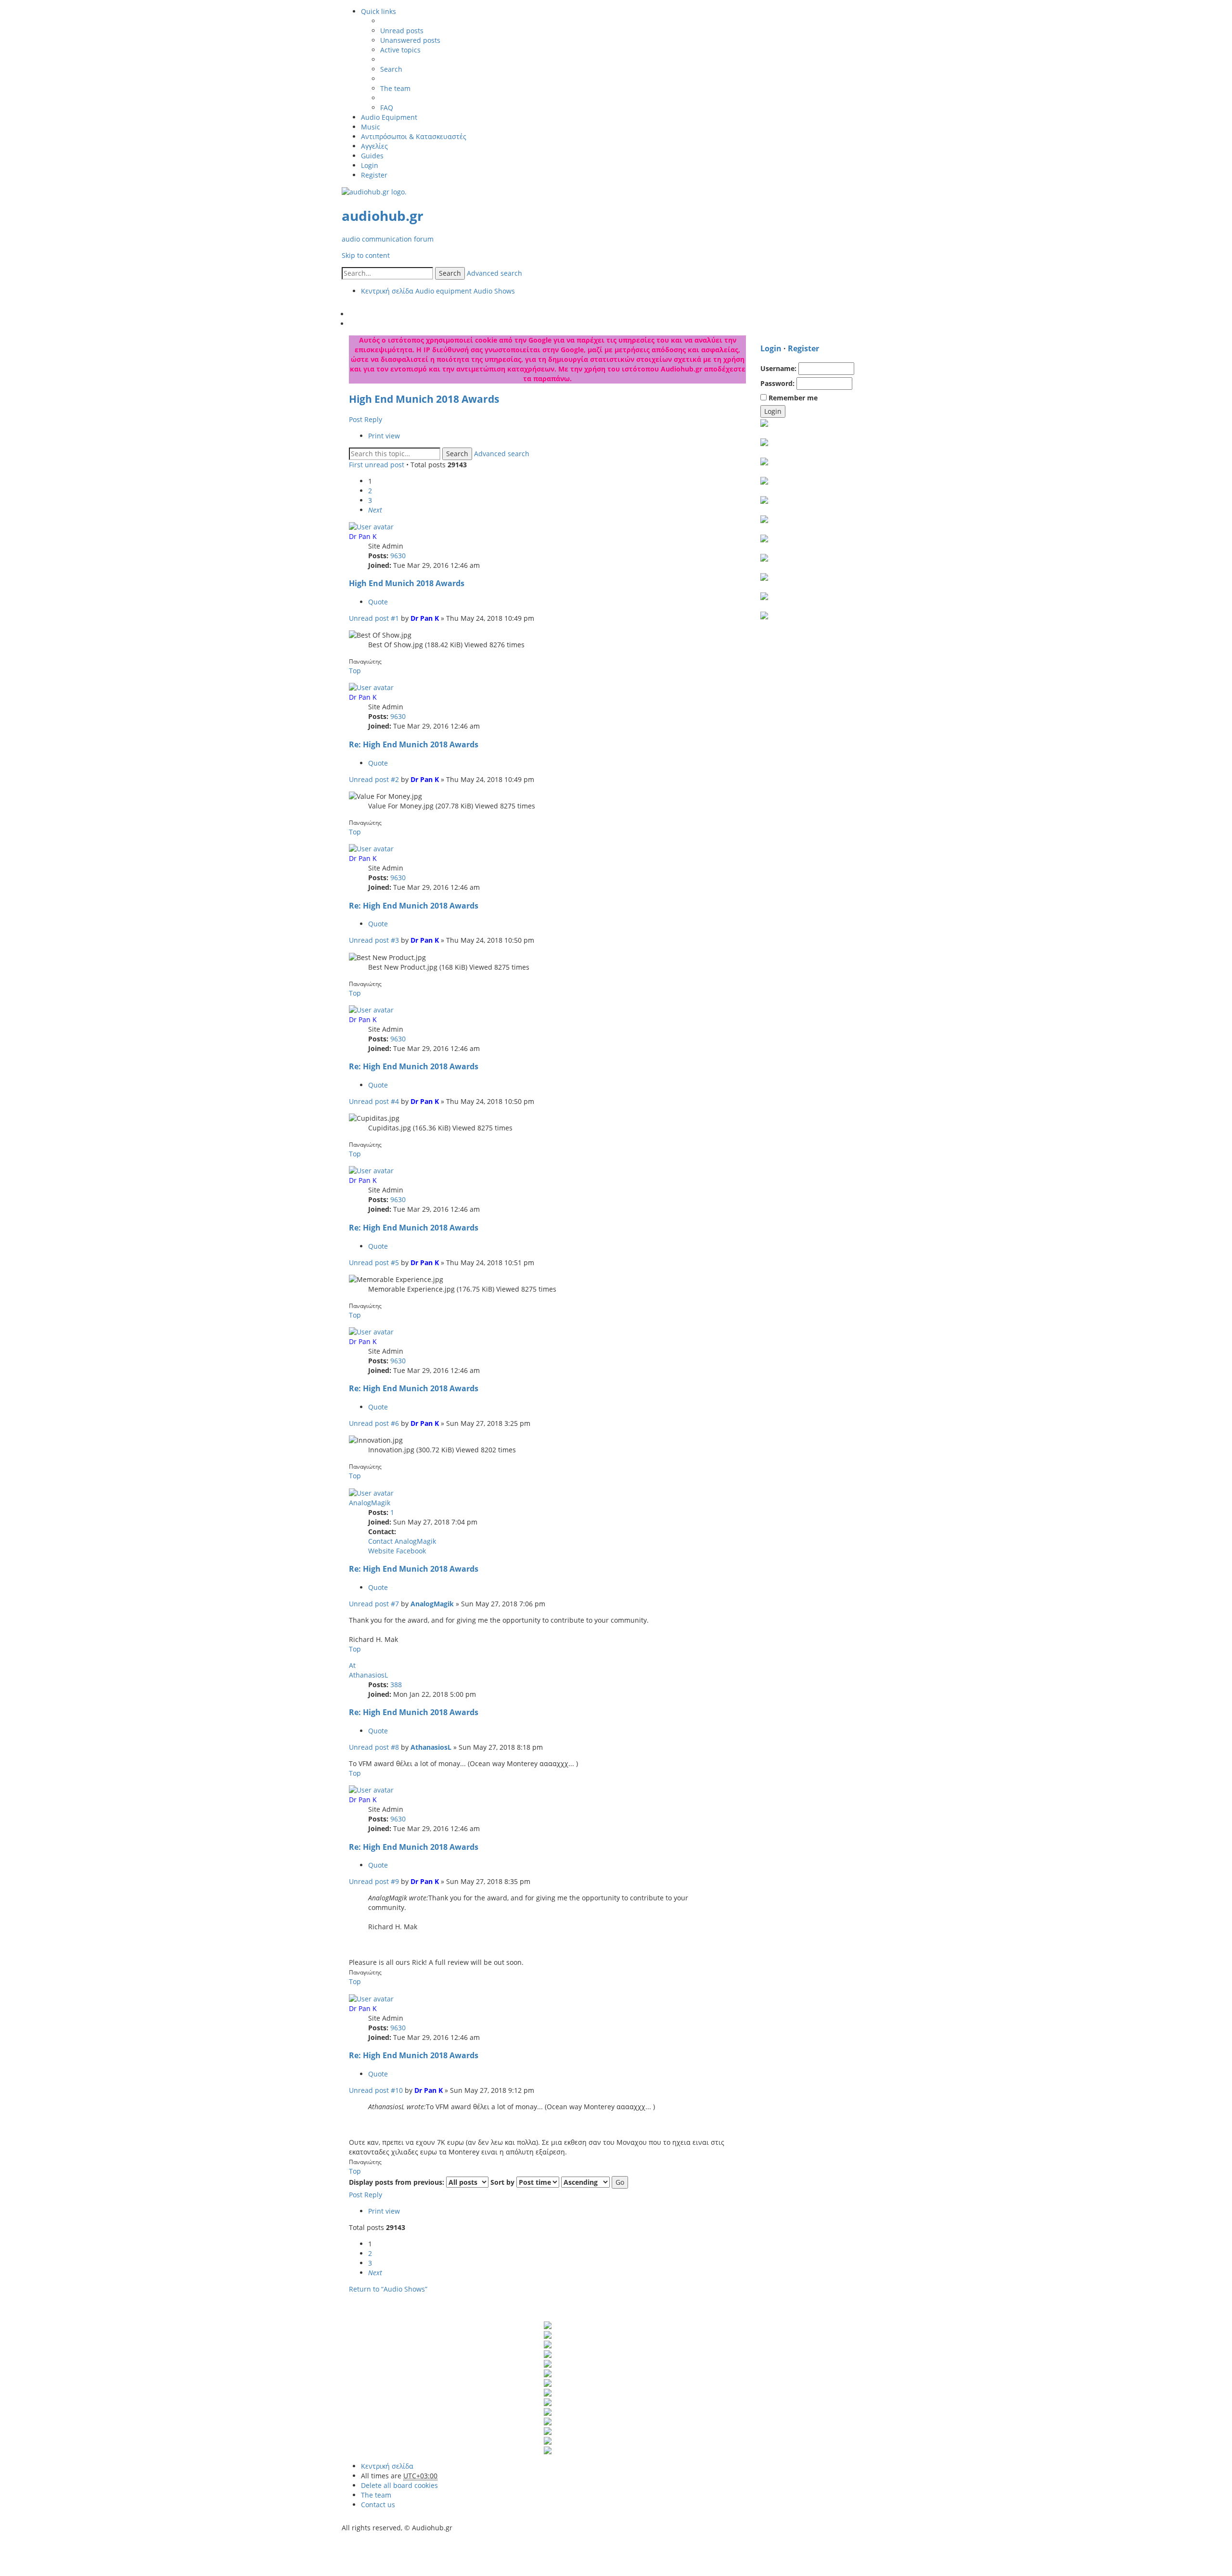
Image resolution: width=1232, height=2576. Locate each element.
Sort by (503, 2182)
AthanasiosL (368, 1675)
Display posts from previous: (398, 2182)
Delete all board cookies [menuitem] (399, 2485)
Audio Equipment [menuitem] (389, 117)
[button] (375, 510)
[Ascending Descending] (585, 2182)
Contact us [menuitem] (378, 2505)
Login (771, 348)
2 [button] (370, 491)
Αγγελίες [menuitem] (374, 146)
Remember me (792, 398)
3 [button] (370, 500)
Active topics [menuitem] (400, 50)
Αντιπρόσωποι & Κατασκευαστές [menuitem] (414, 136)
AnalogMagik (370, 1503)
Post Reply (366, 419)
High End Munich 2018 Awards (424, 399)
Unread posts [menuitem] (402, 31)
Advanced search (494, 273)
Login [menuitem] (370, 165)
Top (355, 671)
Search (450, 273)
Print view (384, 436)
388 (396, 1685)
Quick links (379, 11)
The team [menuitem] (395, 88)
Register (803, 348)
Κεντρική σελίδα (387, 2466)
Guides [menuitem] (372, 156)
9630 (398, 556)
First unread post (377, 465)
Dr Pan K (363, 536)
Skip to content (366, 255)
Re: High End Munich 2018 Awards (414, 744)
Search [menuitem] (391, 69)
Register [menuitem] (374, 175)
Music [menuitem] (371, 127)
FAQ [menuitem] (387, 108)
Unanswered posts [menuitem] (410, 40)
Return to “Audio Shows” (388, 2289)
